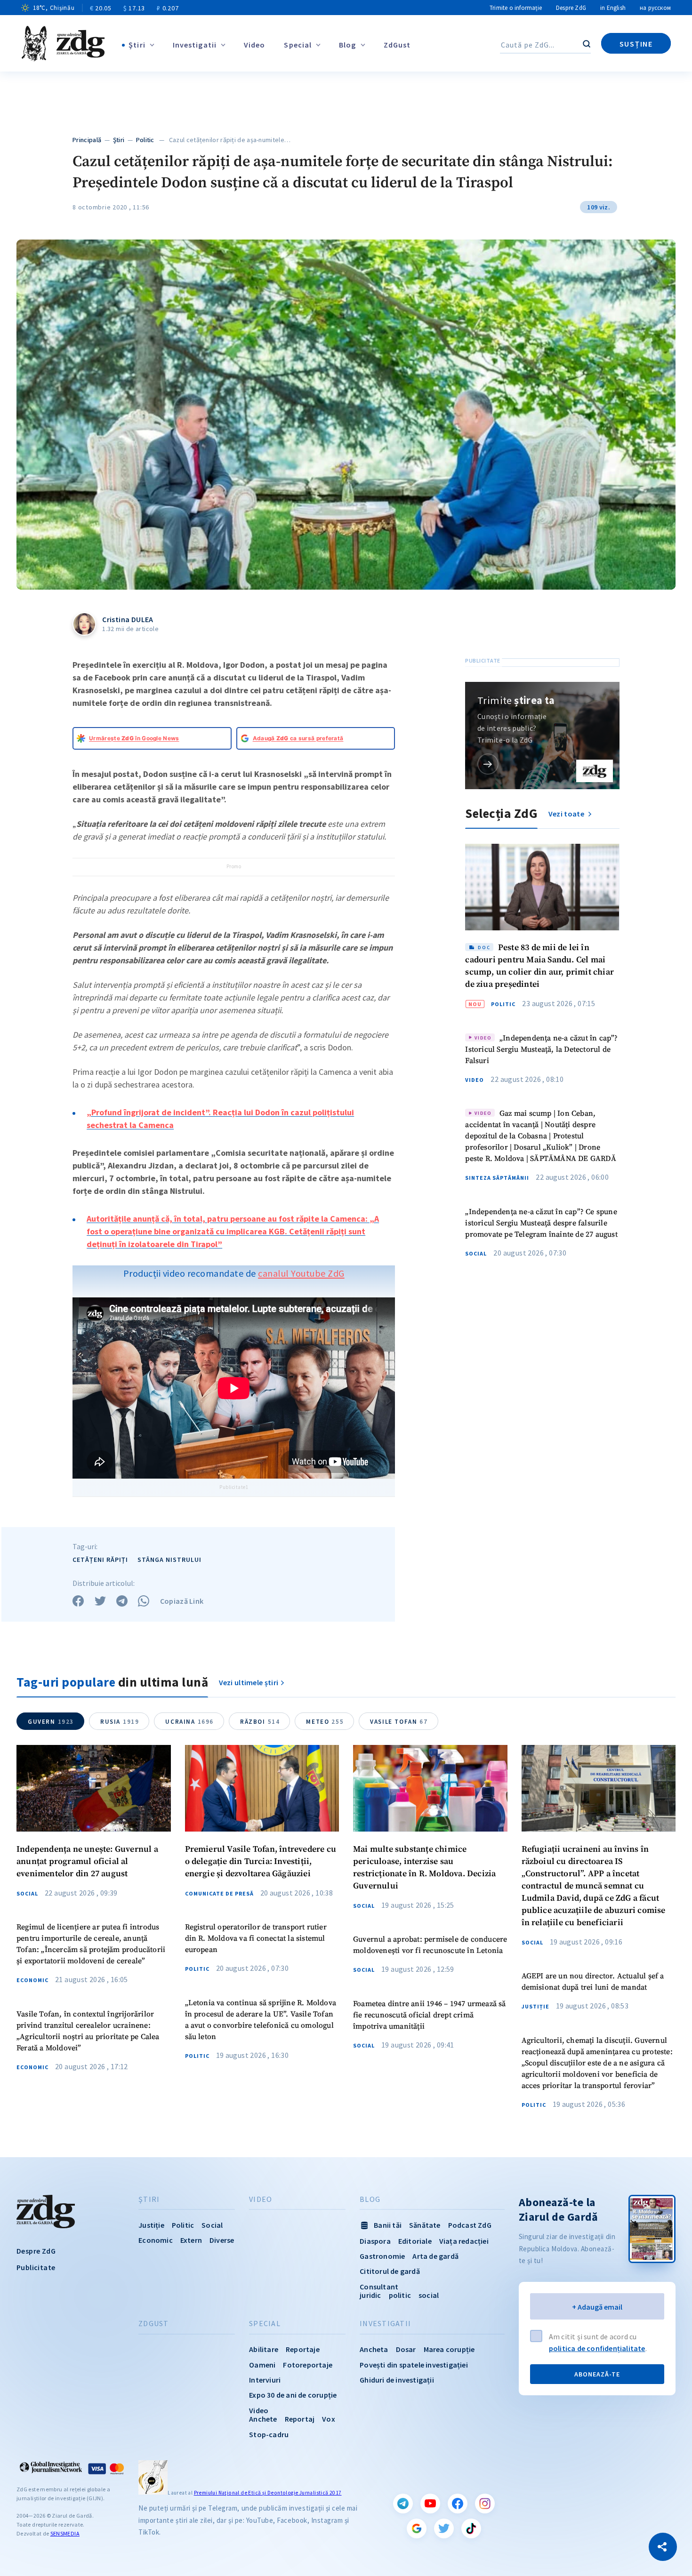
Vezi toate (567, 814)
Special (298, 45)
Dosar (406, 2349)
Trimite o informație (516, 8)
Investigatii (195, 45)
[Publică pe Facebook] (78, 1601)
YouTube (430, 2504)
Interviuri (265, 2380)
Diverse (222, 2240)
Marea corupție (449, 2349)
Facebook (458, 2504)
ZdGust (397, 45)
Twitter (444, 2528)
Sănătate (425, 2225)
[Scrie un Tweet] (100, 1601)
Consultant (379, 2287)
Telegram (403, 2504)
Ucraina (189, 1722)
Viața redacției (464, 2241)
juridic (370, 2295)
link (488, 764)
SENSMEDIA (65, 2533)
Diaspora (375, 2241)
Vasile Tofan (399, 1722)
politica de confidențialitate (597, 2348)
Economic (32, 1980)
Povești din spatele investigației (414, 2365)
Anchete (263, 2419)
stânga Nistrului (169, 1560)
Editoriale (415, 2241)
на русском (655, 8)
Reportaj (300, 2419)
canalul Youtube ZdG (301, 1273)
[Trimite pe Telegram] (122, 1601)
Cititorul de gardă (390, 2271)
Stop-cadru (269, 2434)
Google (417, 2528)
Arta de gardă (435, 2256)
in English (613, 8)
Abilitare (264, 2349)
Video (255, 45)
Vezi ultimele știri (249, 1682)
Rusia (120, 1722)
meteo (325, 1722)
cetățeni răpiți (100, 1560)
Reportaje (303, 2349)
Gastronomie (382, 2256)
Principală (87, 140)
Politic (145, 140)
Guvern (51, 1722)
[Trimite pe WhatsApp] (144, 1601)
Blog (347, 45)
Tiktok (471, 2528)
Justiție (535, 2007)
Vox (329, 2419)
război (260, 1722)
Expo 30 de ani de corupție (293, 2395)
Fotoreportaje (308, 2365)
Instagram (485, 2504)
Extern (191, 2240)
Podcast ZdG (470, 2225)
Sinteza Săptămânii (497, 1178)
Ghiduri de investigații (397, 2380)
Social (476, 1254)
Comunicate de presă (219, 1894)
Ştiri (137, 45)
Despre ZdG (571, 8)
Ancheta (374, 2349)
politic (400, 2295)
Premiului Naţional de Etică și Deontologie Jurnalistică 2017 (268, 2493)
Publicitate (36, 2267)
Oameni (262, 2365)
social (429, 2295)
